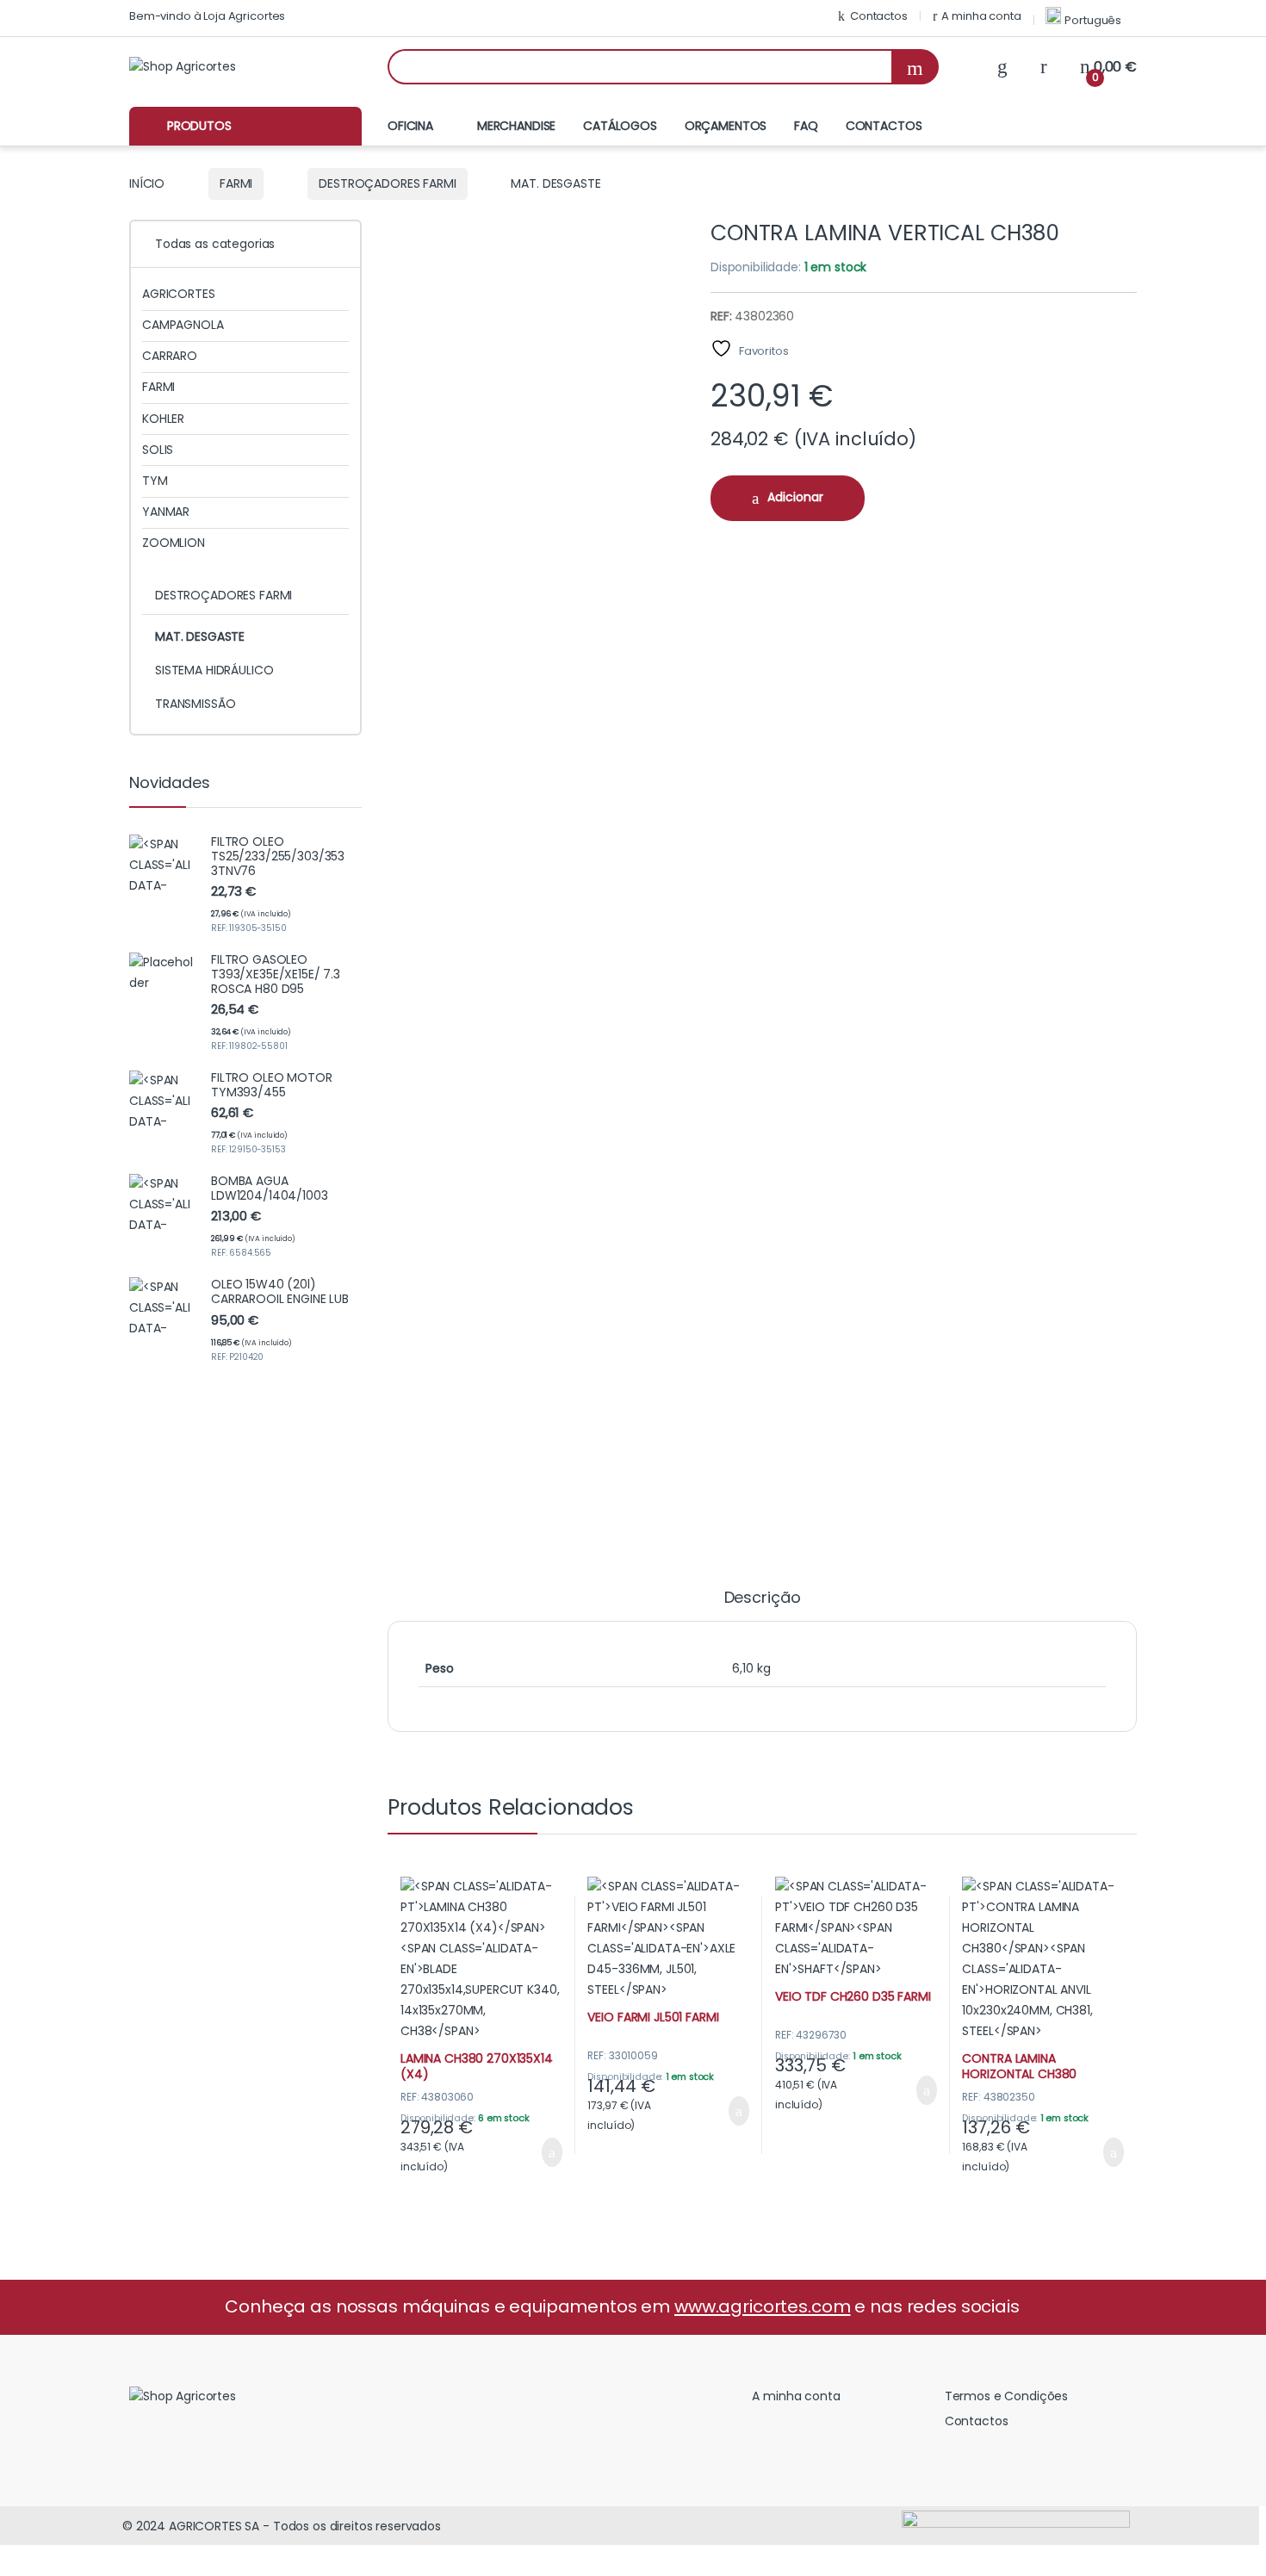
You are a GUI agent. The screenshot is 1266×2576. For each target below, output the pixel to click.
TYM (155, 481)
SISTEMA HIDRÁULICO (214, 670)
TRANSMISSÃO (195, 704)
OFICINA (410, 126)
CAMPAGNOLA (183, 325)
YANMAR (166, 512)
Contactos (879, 16)
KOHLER (163, 419)
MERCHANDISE (516, 126)
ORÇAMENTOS (726, 126)
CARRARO (170, 356)
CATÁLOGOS (620, 126)
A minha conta (981, 16)
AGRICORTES (179, 294)
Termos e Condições (1006, 2396)
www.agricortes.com (762, 2306)
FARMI (236, 183)
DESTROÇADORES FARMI (387, 183)
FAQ (806, 126)
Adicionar (795, 497)
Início (147, 183)
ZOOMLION (174, 543)
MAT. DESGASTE (200, 636)
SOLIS (158, 450)
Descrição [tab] (763, 1599)
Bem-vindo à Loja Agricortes (207, 16)
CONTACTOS (884, 126)
